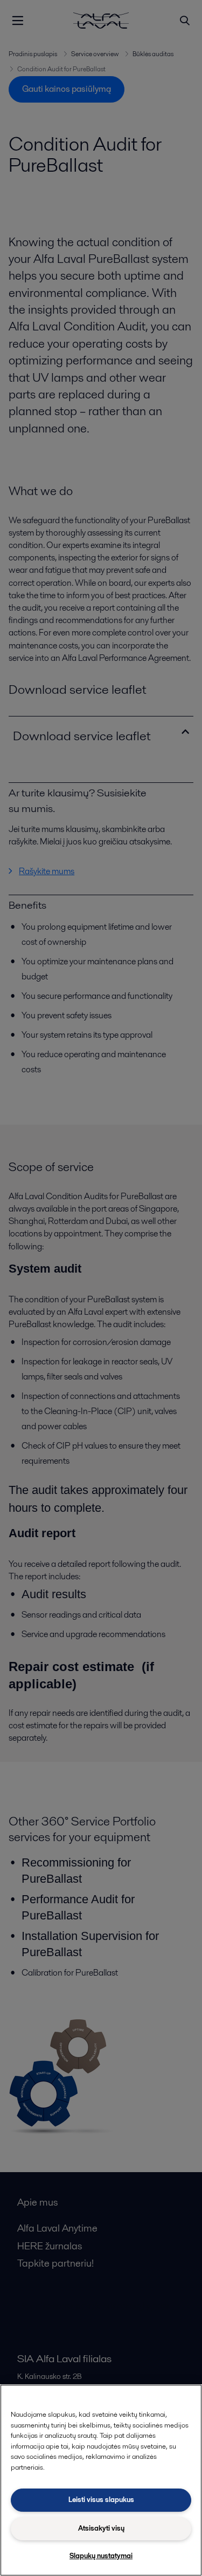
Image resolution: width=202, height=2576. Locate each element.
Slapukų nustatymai (101, 2556)
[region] (101, 2480)
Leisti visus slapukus (101, 2500)
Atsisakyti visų (101, 2528)
